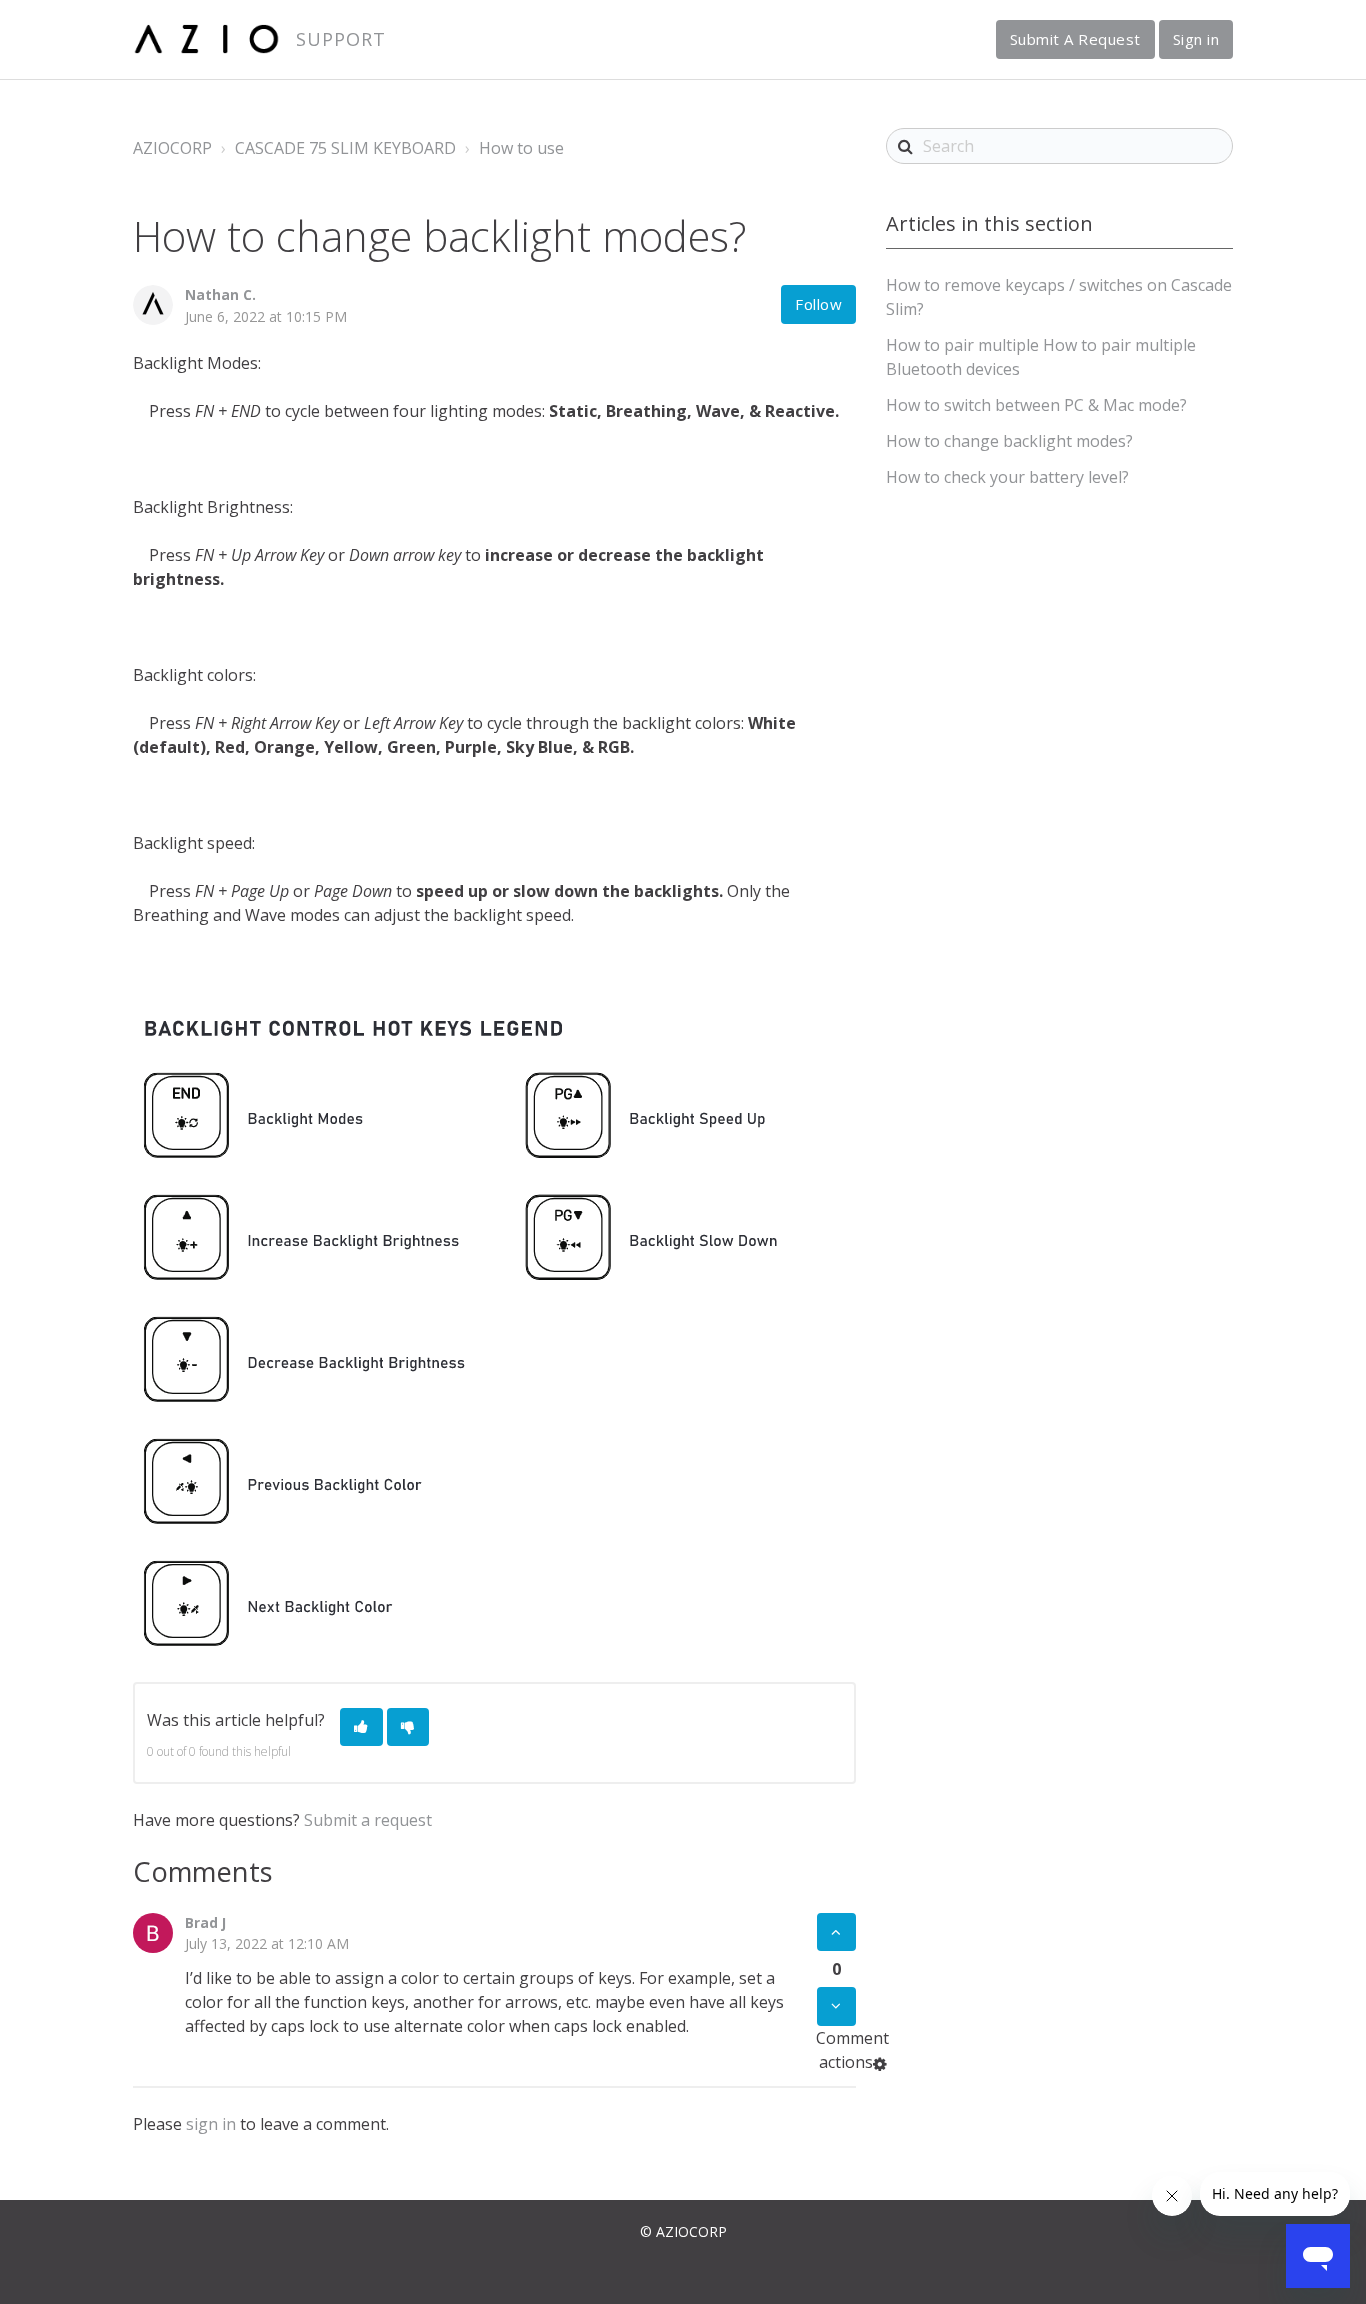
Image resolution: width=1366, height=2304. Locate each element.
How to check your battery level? (1007, 477)
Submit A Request (1075, 39)
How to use (521, 148)
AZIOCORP (172, 148)
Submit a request (368, 1820)
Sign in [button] (1196, 39)
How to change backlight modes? (1009, 441)
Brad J (205, 1922)
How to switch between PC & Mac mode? (1036, 405)
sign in (211, 2124)
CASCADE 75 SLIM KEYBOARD (345, 148)
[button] (361, 1727)
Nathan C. (220, 294)
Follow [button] (818, 304)
